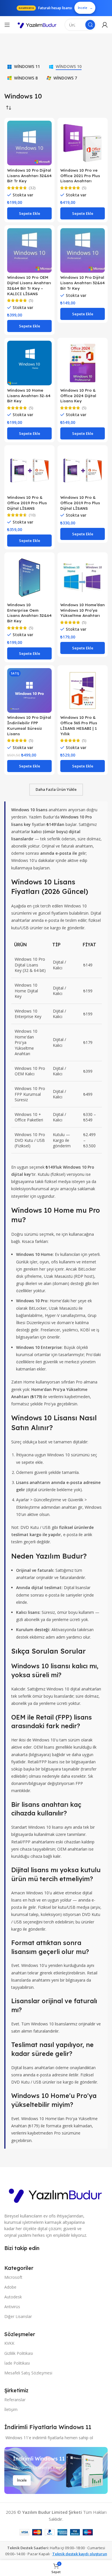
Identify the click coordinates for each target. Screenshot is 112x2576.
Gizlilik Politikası (19, 2353)
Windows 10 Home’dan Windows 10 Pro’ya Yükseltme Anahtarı (83, 610)
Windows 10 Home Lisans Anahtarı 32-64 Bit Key (29, 396)
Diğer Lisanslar (18, 2316)
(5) (84, 188)
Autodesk (13, 2297)
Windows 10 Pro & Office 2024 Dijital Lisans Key (78, 396)
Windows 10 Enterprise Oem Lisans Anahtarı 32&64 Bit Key (29, 613)
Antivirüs (12, 2307)
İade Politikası (17, 2363)
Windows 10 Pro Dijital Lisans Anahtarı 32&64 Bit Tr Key (29, 176)
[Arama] (90, 25)
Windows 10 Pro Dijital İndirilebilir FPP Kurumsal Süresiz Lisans (29, 725)
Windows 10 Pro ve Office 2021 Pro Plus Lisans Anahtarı (80, 176)
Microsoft (13, 2277)
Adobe (10, 2287)
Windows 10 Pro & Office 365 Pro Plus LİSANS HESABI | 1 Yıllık (79, 725)
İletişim (11, 2409)
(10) (32, 515)
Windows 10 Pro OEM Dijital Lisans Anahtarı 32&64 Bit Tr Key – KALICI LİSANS (29, 285)
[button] (29, 213)
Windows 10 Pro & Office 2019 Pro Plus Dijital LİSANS (27, 503)
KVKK (9, 2343)
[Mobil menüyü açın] (7, 25)
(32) (32, 188)
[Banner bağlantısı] (56, 2470)
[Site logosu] (37, 25)
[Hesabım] (105, 25)
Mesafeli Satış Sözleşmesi (28, 2373)
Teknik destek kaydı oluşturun (80, 2554)
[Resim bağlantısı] (56, 2194)
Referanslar (15, 2400)
